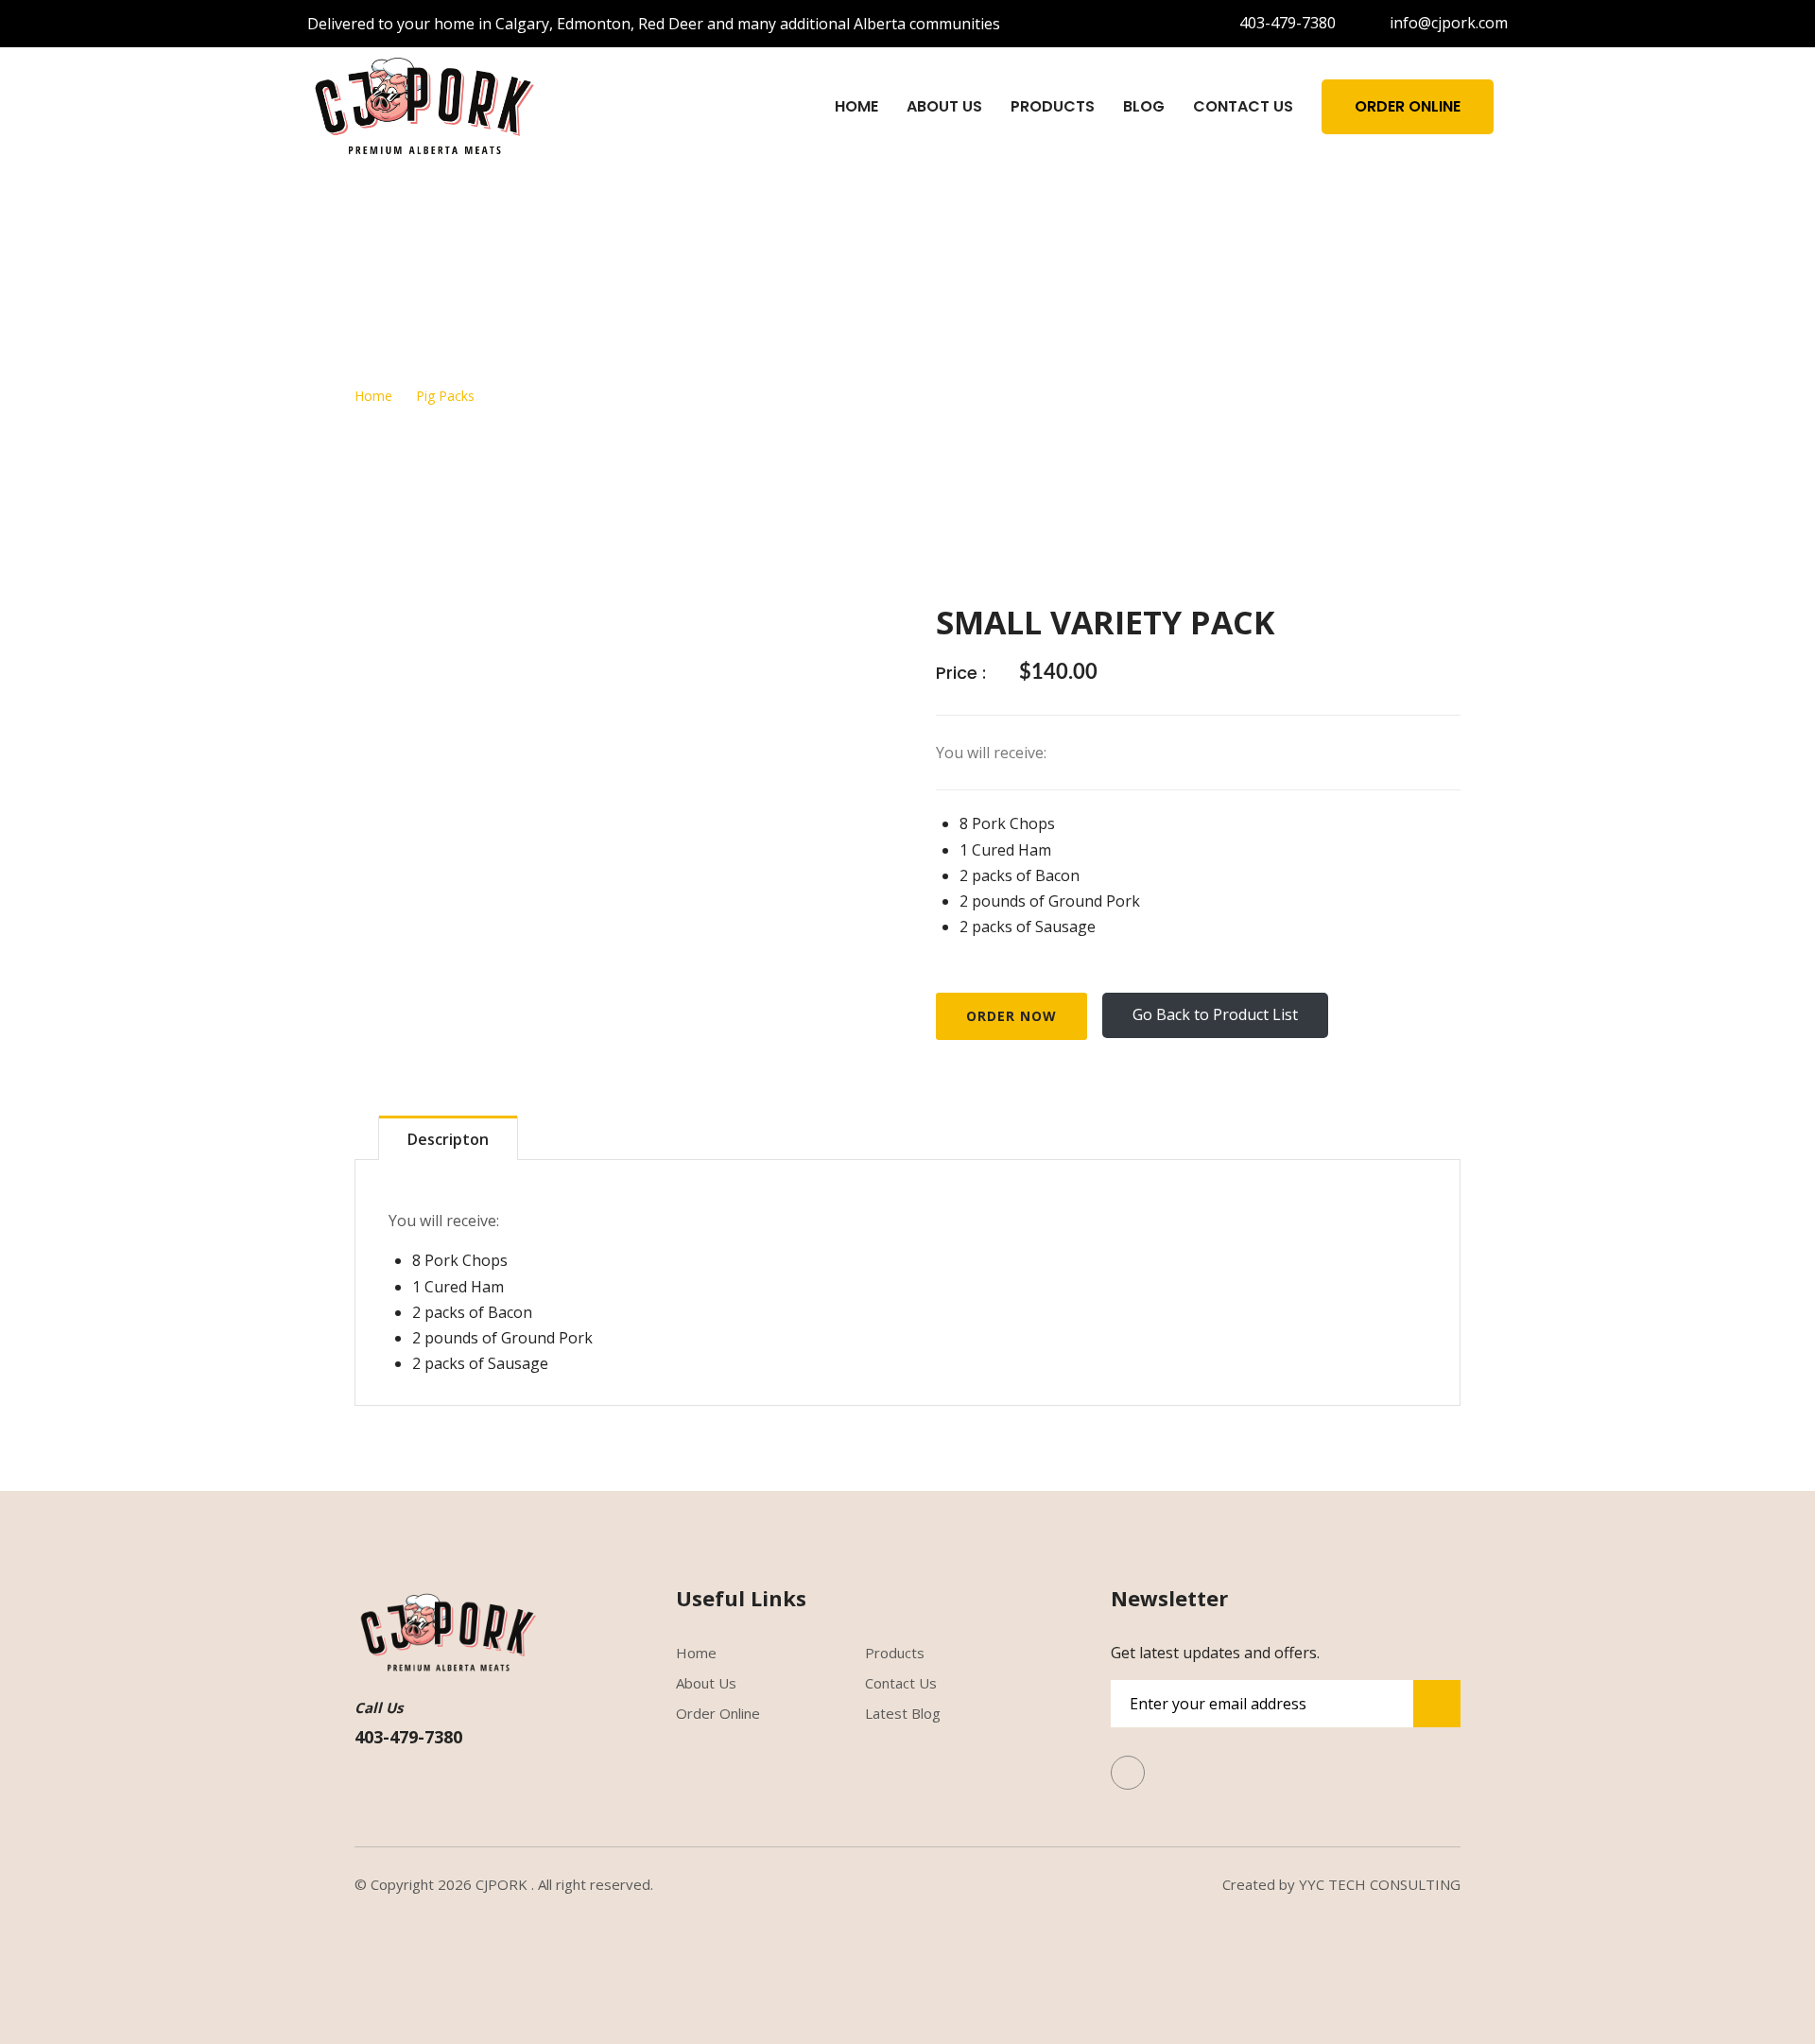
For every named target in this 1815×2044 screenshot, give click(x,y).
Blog (1144, 106)
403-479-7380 (1288, 23)
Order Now (1011, 1016)
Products (1053, 106)
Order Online (1408, 106)
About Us (944, 106)
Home (856, 106)
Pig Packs (445, 396)
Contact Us (1243, 106)
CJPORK (501, 1884)
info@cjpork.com (1449, 23)
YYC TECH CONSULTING (1380, 1884)
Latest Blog (903, 1713)
